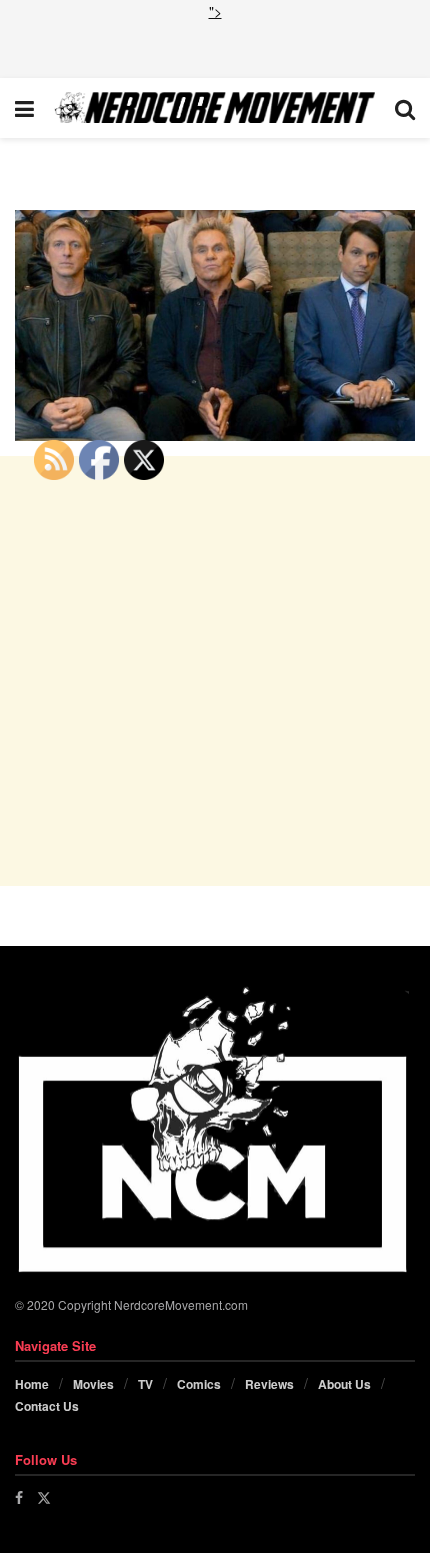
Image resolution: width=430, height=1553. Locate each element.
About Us (344, 1384)
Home (32, 1384)
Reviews (269, 1384)
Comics (199, 1384)
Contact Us (47, 1406)
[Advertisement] (215, 47)
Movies (93, 1384)
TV (145, 1384)
